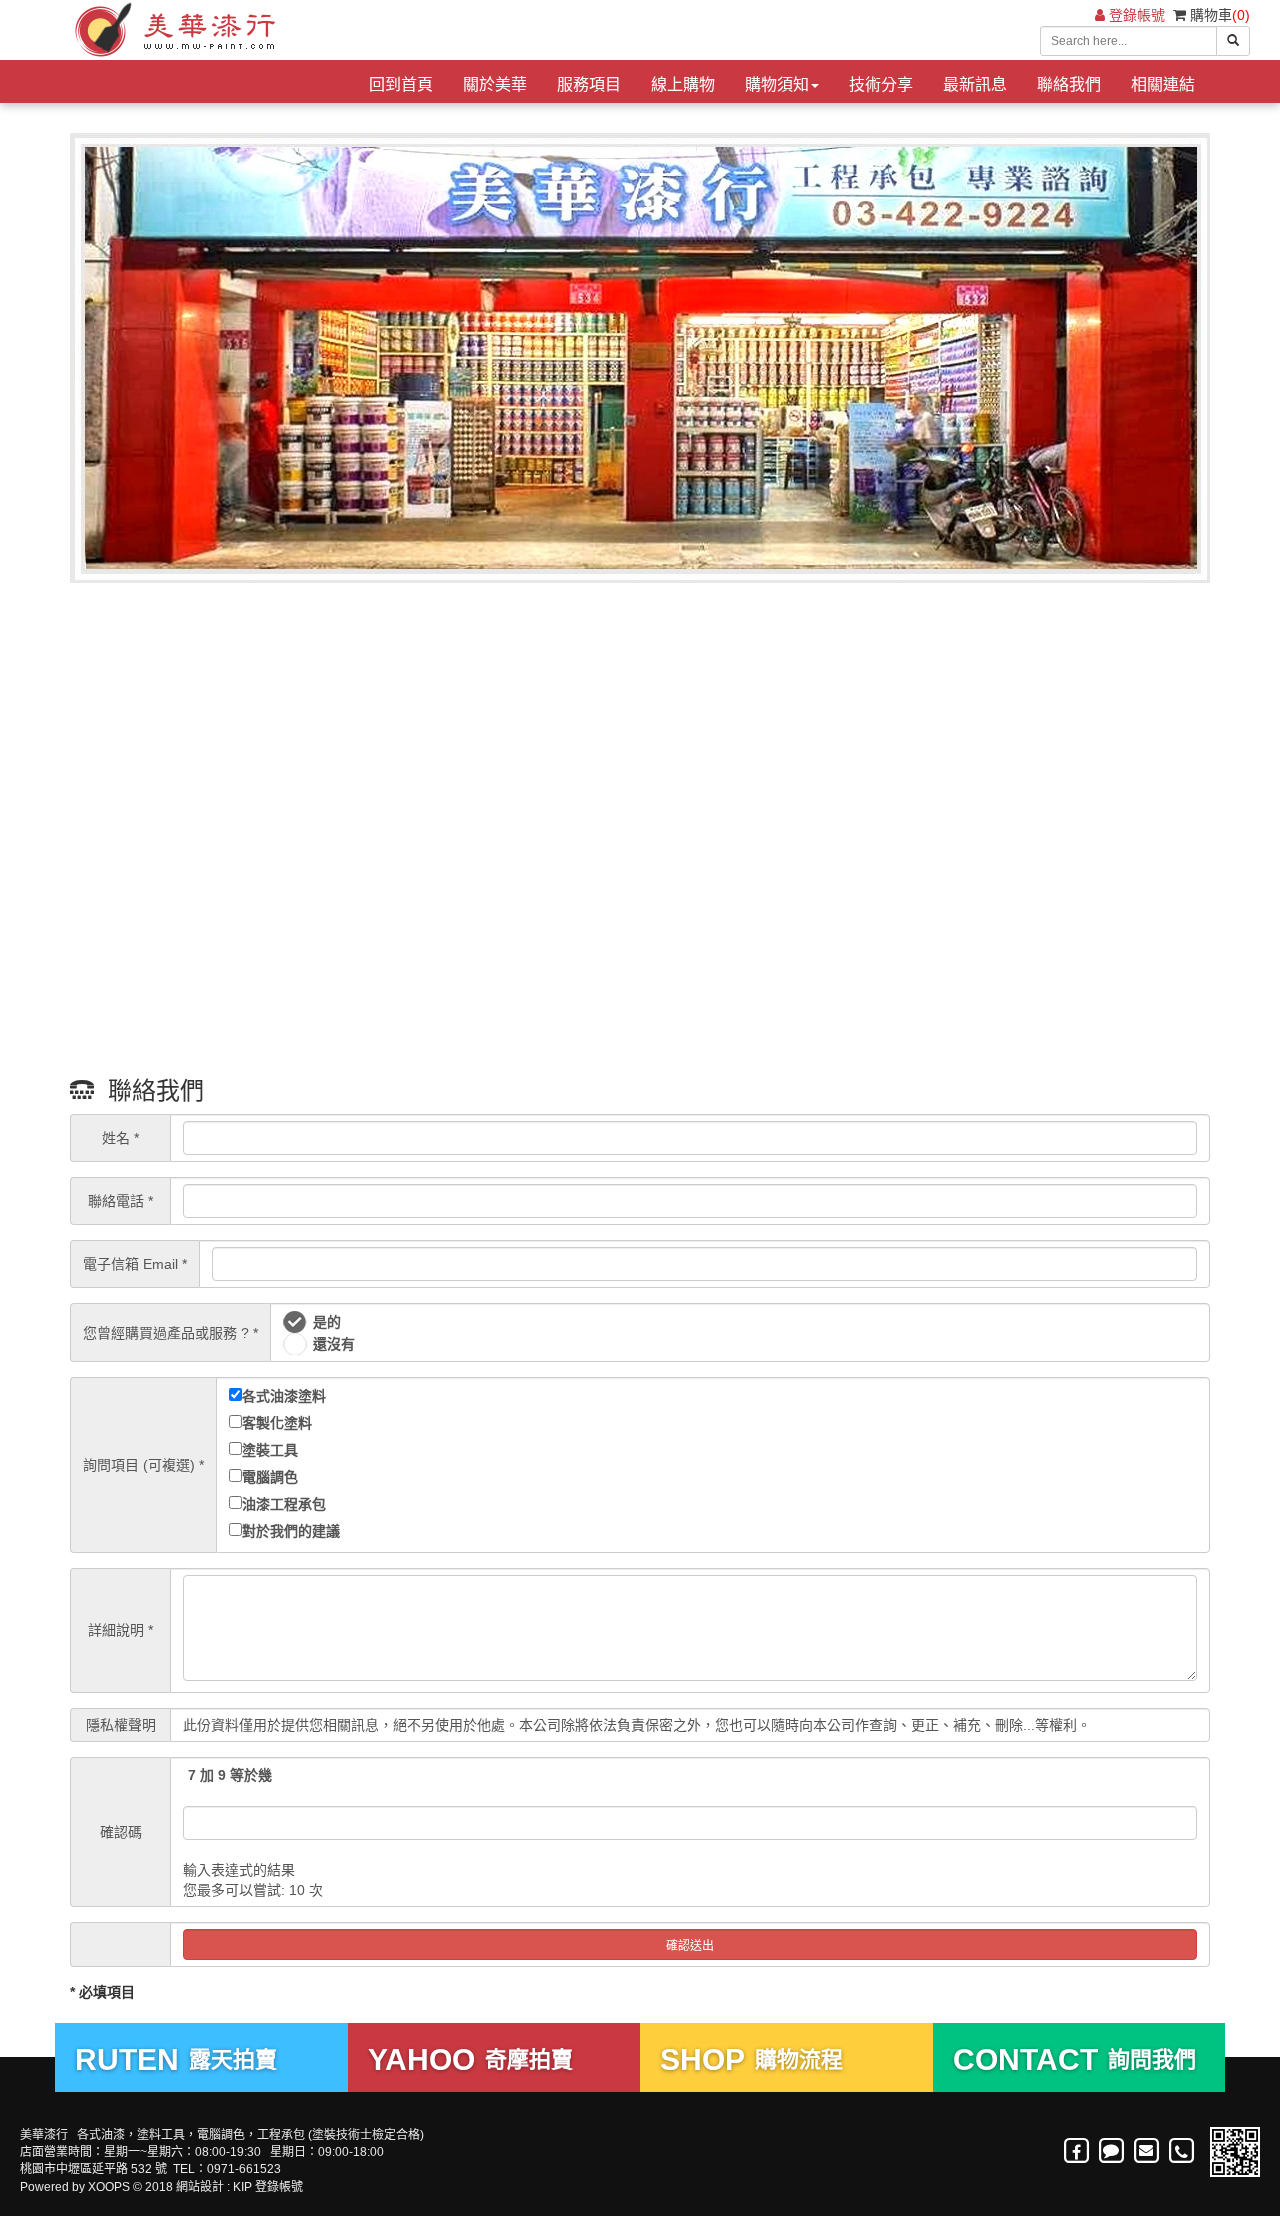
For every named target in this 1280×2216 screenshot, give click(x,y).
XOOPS (109, 2187)
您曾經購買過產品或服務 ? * (170, 1333)
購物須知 (777, 84)
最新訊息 (975, 84)
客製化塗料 (277, 1423)
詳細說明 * (120, 1630)
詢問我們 (1074, 2059)
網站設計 (200, 2187)
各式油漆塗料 (284, 1396)
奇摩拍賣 (470, 2059)
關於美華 (495, 84)
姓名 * (120, 1138)
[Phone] (1182, 2151)
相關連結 (1163, 84)
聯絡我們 (1069, 84)
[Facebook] (1077, 2151)
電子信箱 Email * (135, 1264)
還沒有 (334, 1344)
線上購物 (683, 84)
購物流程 (751, 2059)
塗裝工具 (270, 1450)
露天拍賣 (176, 2059)
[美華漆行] (172, 30)
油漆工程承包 (284, 1504)
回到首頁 (401, 84)
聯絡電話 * (120, 1201)
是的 (327, 1322)
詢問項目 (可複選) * (143, 1465)
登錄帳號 (1135, 15)
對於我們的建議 (291, 1531)
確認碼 (121, 1832)
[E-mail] (1147, 2151)
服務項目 (589, 84)
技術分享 (881, 84)
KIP (242, 2187)
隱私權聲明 (121, 1725)
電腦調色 (270, 1477)
